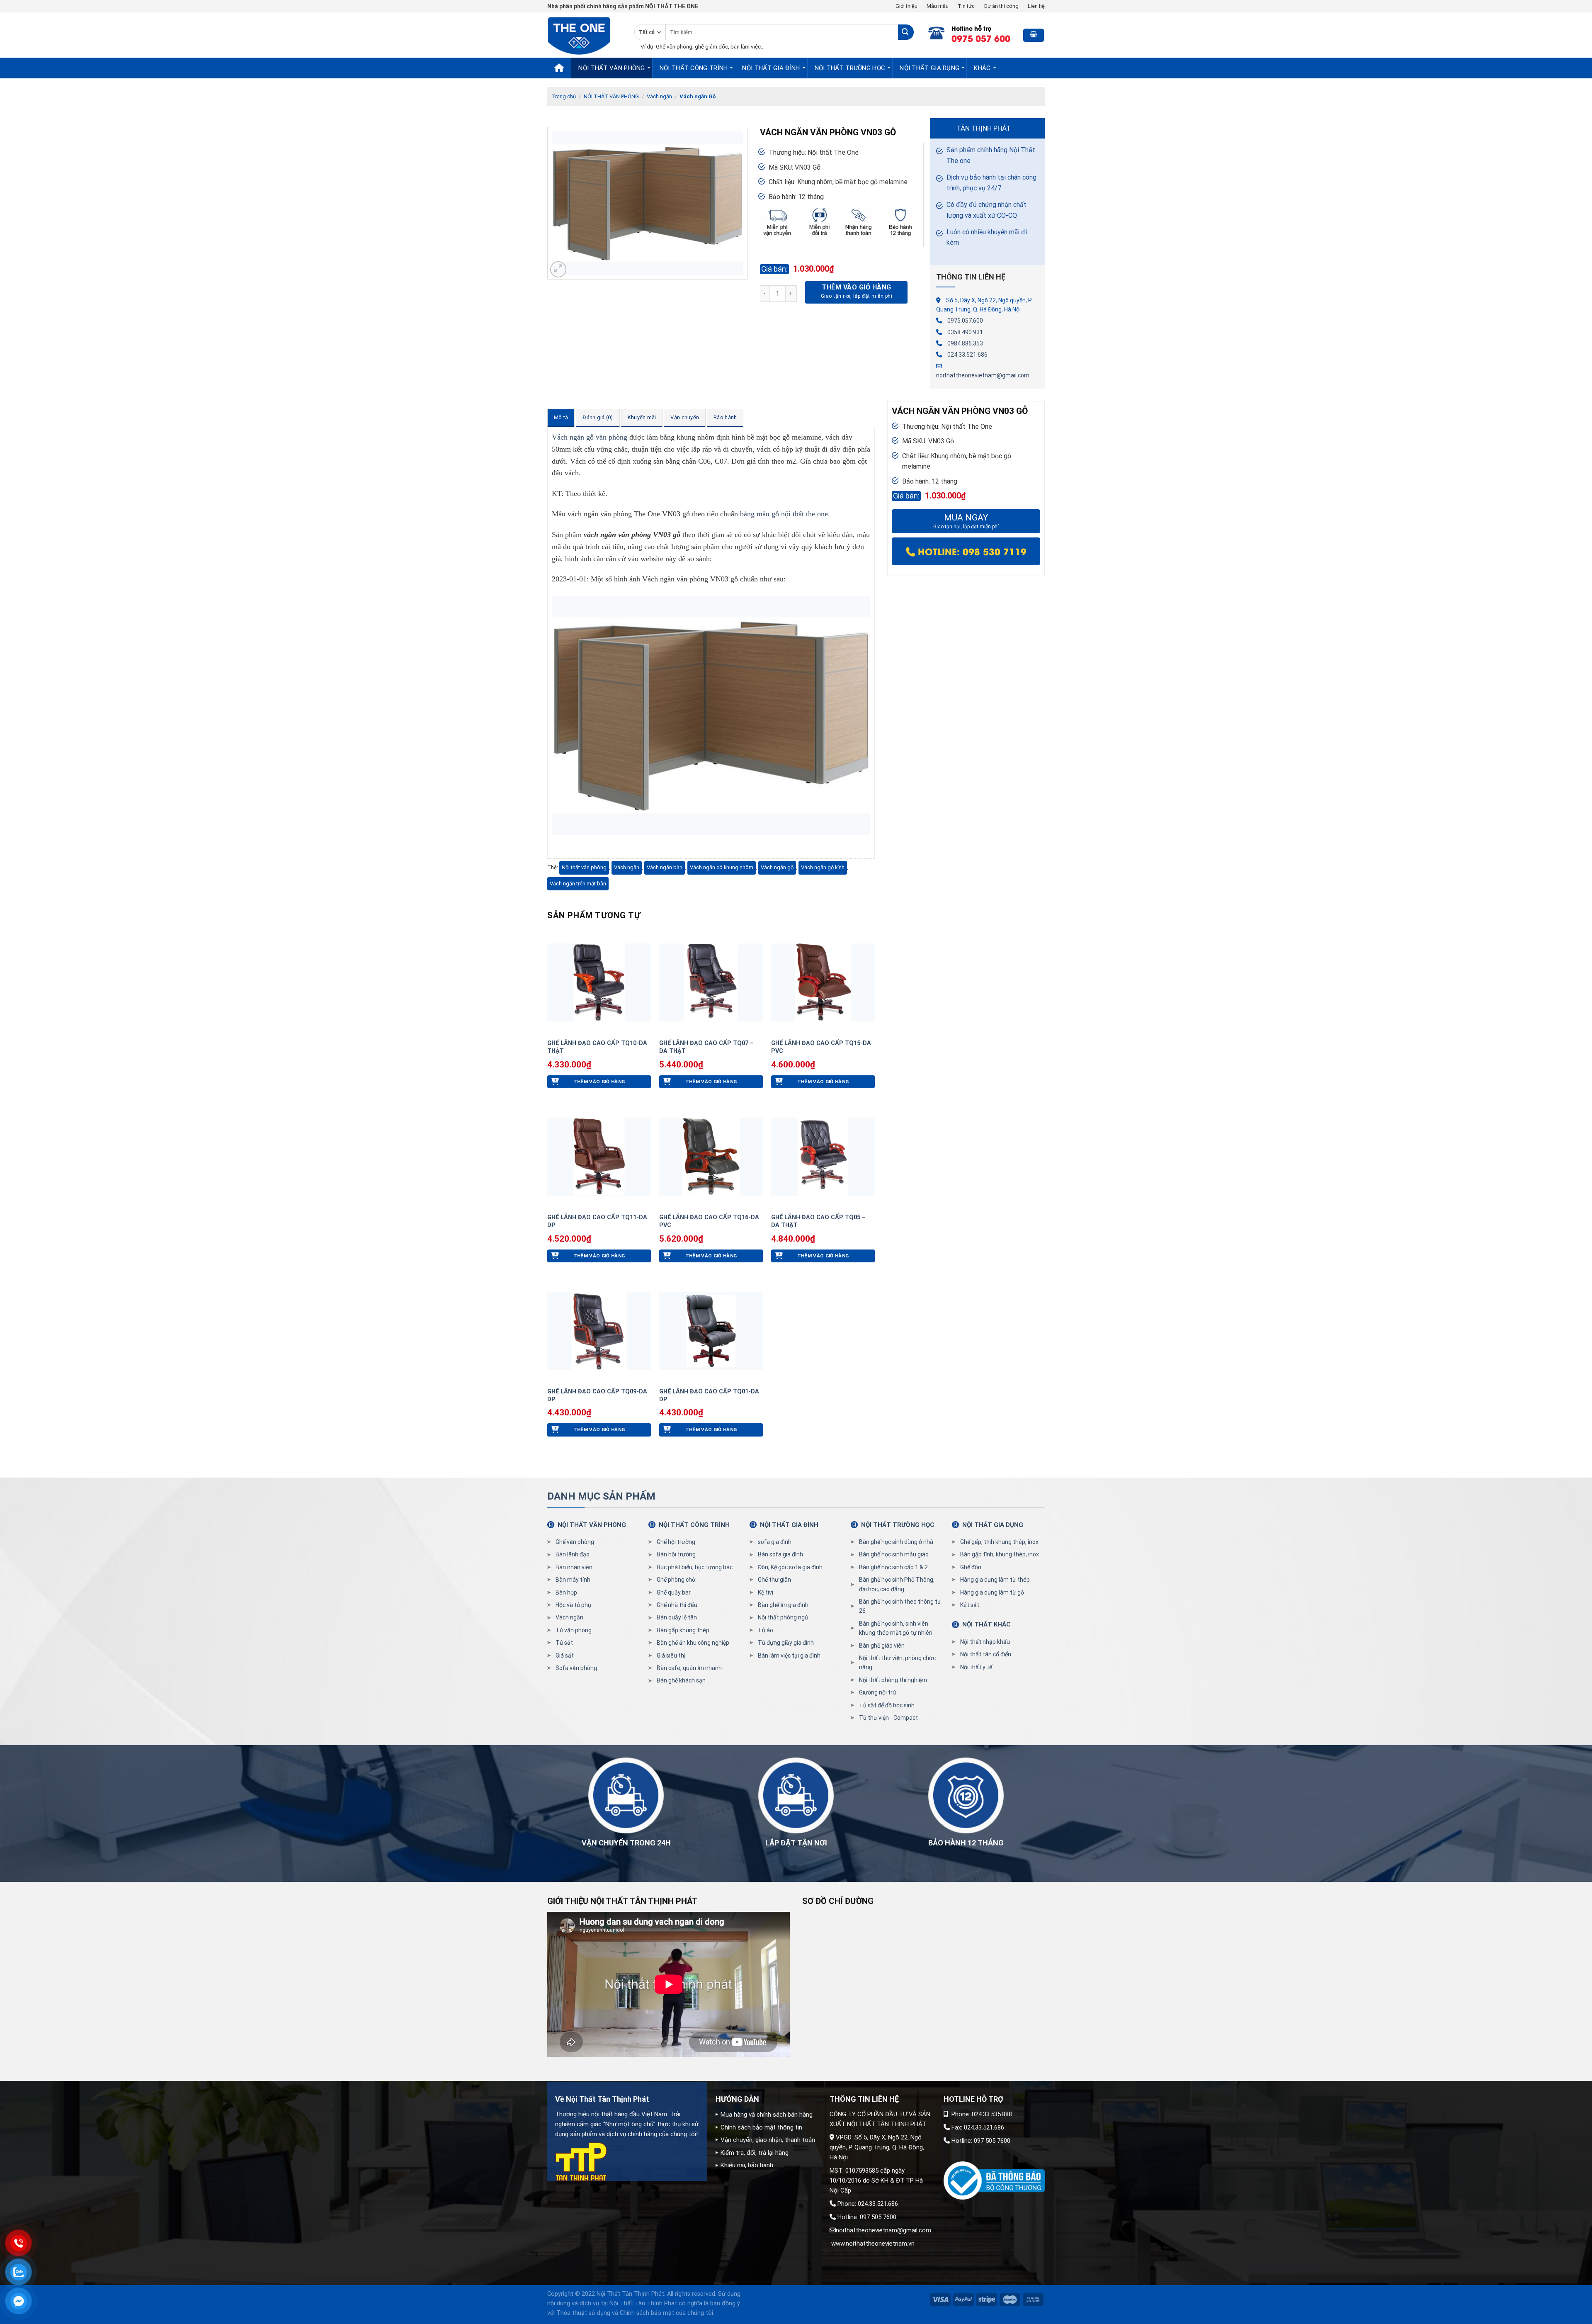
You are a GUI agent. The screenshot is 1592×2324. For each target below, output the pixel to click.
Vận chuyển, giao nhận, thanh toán (768, 2140)
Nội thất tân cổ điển (986, 1654)
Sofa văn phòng (576, 1668)
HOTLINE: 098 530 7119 (971, 551)
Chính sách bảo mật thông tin (761, 2127)
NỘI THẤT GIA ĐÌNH (771, 68)
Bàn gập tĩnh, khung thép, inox (1000, 1554)
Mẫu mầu (938, 6)
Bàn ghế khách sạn (681, 1680)
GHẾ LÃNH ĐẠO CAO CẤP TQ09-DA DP (597, 1395)
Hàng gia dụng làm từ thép (995, 1580)
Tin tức (966, 6)
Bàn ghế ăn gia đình (783, 1605)
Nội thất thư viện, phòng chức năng (897, 1663)
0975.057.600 (965, 321)
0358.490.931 (965, 332)
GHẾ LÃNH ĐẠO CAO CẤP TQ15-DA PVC (821, 1047)
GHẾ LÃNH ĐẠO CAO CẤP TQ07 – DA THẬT (706, 1047)
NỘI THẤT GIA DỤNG (929, 68)
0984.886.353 (965, 343)
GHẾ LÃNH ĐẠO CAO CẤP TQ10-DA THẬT (597, 1047)
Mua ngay (966, 521)
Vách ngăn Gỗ (698, 96)
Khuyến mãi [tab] (642, 417)
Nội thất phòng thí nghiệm (893, 1680)
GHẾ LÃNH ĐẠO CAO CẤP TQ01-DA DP (709, 1395)
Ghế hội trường (676, 1542)
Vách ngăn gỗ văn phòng (590, 437)
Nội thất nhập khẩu (985, 1642)
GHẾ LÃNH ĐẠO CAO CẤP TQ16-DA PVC (709, 1221)
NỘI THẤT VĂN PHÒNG (612, 68)
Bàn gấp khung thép (683, 1630)
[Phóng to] (558, 269)
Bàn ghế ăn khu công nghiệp (693, 1643)
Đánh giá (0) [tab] (598, 417)
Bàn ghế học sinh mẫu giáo (894, 1554)
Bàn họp (566, 1592)
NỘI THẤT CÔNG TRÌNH (694, 68)
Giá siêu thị (671, 1655)
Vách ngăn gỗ (777, 867)
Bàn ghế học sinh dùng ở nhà (896, 1542)
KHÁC (982, 68)
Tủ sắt (564, 1643)
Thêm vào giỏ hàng (856, 287)
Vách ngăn (659, 96)
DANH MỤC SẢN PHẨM (601, 1496)
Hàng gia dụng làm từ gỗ (992, 1592)
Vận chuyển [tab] (685, 417)
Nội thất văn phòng (584, 867)
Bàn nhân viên (574, 1567)
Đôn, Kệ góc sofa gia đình (790, 1567)
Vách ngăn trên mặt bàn (578, 884)
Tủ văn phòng (574, 1630)
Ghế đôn (971, 1567)
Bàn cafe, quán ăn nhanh (689, 1668)
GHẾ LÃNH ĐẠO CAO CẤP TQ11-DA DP (597, 1221)
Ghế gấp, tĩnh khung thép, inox (999, 1542)
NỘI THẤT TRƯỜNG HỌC (850, 68)
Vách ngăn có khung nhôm (722, 867)
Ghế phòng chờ (676, 1580)
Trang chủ (564, 96)
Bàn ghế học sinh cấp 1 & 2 (893, 1567)
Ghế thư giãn (774, 1580)
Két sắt (970, 1605)
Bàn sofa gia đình (780, 1554)
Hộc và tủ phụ (573, 1605)
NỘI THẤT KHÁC (987, 1624)
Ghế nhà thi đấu (677, 1605)
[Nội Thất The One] (585, 35)
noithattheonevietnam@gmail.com (983, 375)
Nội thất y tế (976, 1667)
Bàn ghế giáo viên (882, 1646)
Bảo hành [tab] (725, 417)
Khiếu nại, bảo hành (747, 2165)
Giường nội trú (877, 1692)
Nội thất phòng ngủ (783, 1617)
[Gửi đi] (906, 32)
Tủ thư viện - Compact (888, 1718)
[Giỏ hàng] (1034, 35)
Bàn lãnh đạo (573, 1554)
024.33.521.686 (967, 355)
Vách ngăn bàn (665, 867)
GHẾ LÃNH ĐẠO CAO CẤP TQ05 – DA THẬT (818, 1221)
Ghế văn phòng (575, 1542)
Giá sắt (565, 1655)
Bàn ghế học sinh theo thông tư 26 (900, 1606)
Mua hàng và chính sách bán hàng (767, 2115)
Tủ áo (766, 1630)
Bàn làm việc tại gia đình (789, 1655)
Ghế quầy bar (674, 1592)
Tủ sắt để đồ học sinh (887, 1705)
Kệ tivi (766, 1592)
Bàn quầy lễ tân (677, 1617)
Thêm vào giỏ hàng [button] (599, 1082)
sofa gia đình (775, 1542)
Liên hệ (1036, 6)
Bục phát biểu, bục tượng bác (695, 1567)
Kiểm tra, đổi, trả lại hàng (755, 2153)
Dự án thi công (1001, 6)
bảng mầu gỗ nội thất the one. (785, 514)
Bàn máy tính (573, 1580)
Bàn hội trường (676, 1554)
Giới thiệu (906, 6)
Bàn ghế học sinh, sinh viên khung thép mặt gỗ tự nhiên (896, 1628)
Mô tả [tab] (561, 417)
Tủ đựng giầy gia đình (786, 1643)
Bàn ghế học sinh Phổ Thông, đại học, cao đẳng (897, 1584)
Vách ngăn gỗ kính (823, 867)
